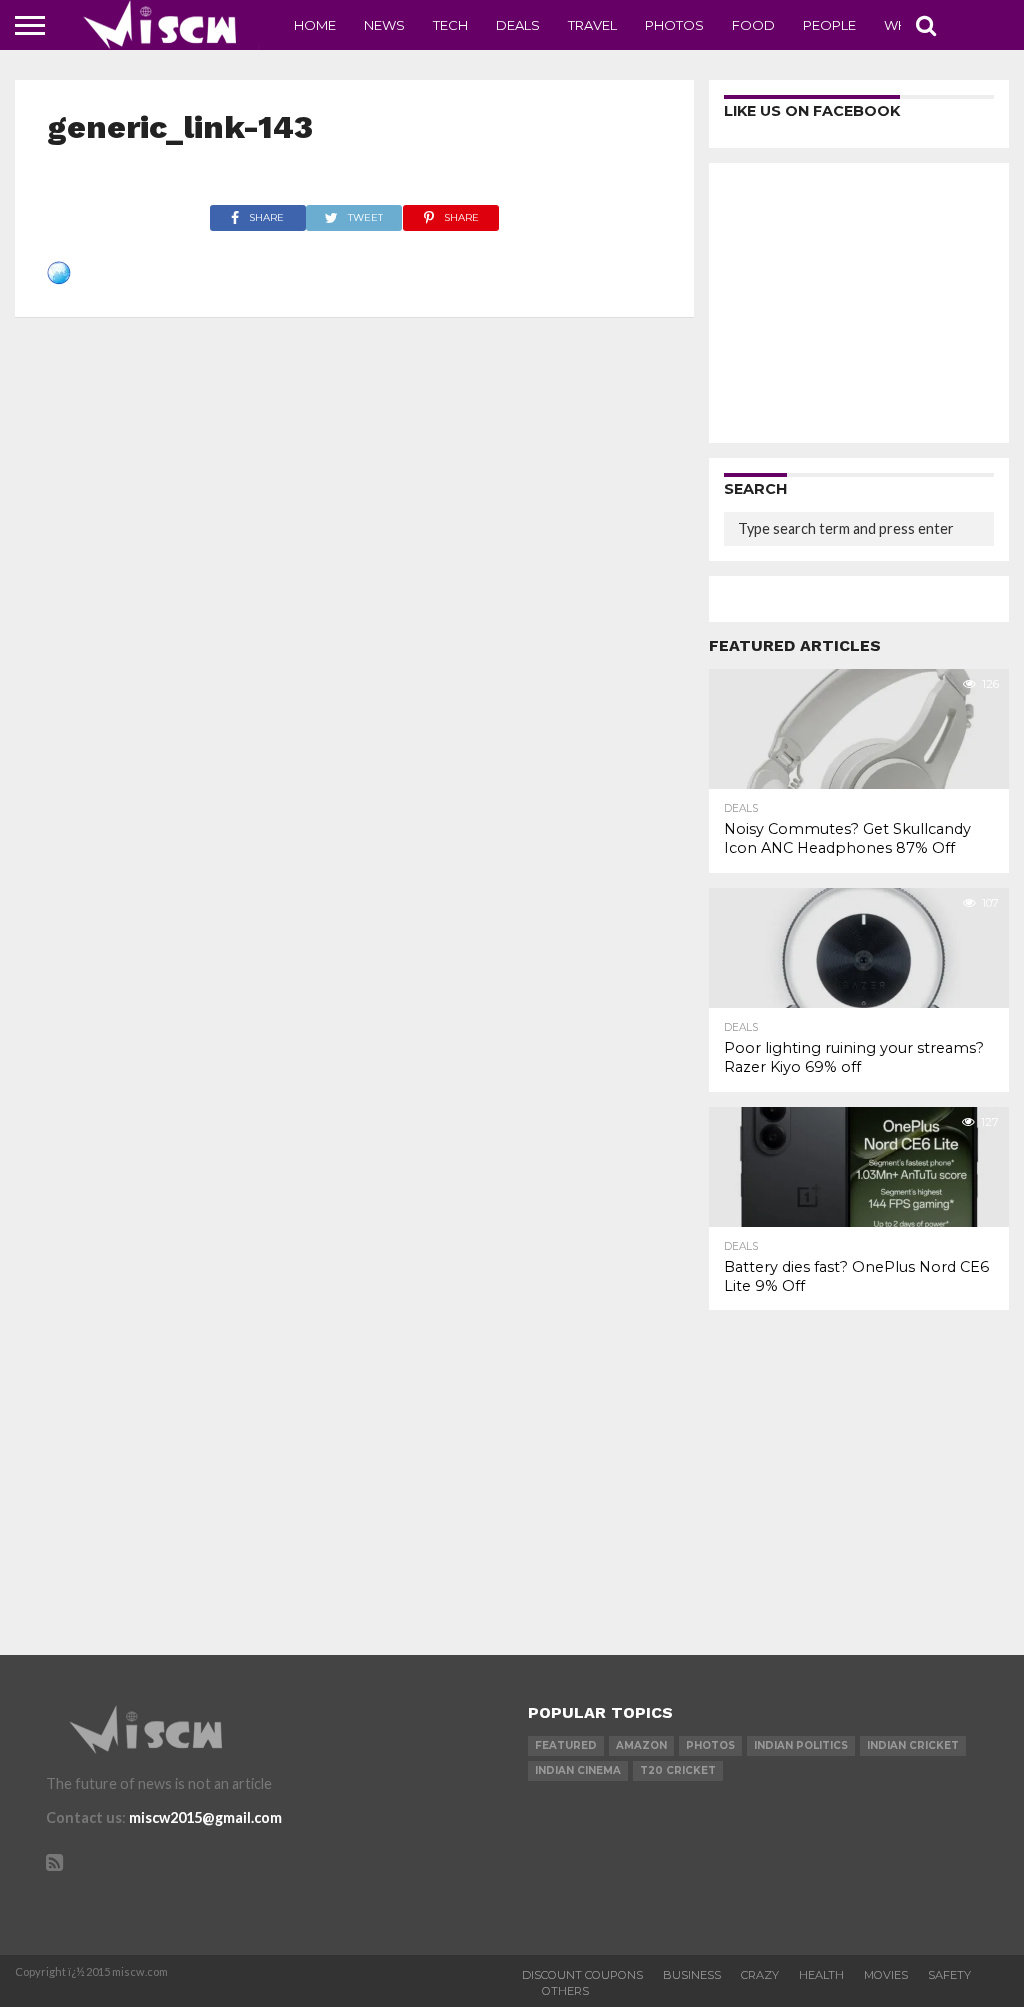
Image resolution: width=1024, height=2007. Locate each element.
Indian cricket (913, 1745)
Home (315, 25)
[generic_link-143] (59, 278)
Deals (518, 25)
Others (565, 1991)
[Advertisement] (859, 303)
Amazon (641, 1745)
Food (753, 25)
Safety (949, 1975)
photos (710, 1745)
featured (566, 1745)
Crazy (760, 1975)
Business (692, 1975)
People (829, 25)
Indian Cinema (578, 1770)
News (384, 25)
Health (821, 1975)
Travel (592, 25)
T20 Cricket (678, 1770)
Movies (886, 1975)
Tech (450, 25)
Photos (674, 25)
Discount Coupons (582, 1975)
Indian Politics (801, 1745)
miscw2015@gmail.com (205, 1817)
